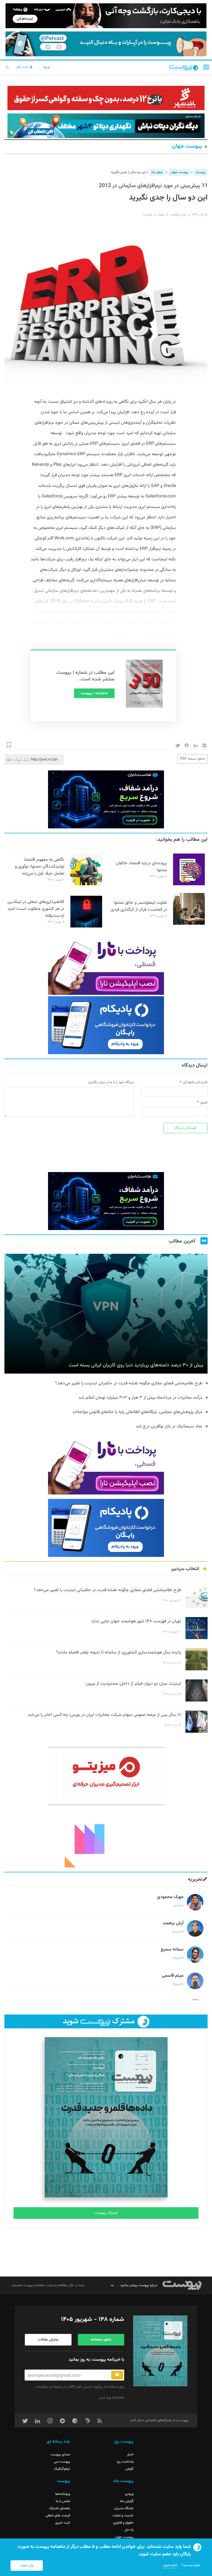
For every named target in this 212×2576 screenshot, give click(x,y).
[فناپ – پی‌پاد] (106, 1025)
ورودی (129, 2494)
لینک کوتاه (22, 760)
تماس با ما (63, 2501)
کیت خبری (63, 2523)
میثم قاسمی (173, 1976)
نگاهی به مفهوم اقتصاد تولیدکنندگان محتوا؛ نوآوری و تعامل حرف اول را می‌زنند (40, 867)
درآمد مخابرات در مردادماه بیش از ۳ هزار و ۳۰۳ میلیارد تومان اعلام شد (140, 1398)
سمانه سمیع (172, 1950)
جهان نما (157, 172)
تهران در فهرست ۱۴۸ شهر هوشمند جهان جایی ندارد (136, 1621)
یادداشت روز (125, 2462)
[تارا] (106, 966)
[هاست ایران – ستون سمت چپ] (106, 799)
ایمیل (204, 1103)
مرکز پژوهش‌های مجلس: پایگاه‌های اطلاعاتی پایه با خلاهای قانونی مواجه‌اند (137, 1412)
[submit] (117, 2375)
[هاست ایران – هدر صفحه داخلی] (106, 126)
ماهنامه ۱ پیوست (94, 693)
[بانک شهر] (106, 98)
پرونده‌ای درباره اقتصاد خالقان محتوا (141, 867)
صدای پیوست (60, 2455)
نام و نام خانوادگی (195, 1082)
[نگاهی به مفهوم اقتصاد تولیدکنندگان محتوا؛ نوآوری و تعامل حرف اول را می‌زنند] (86, 884)
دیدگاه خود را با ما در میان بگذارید (111, 1082)
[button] (206, 67)
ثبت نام (23, 67)
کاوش (129, 2469)
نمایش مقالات (48, 2340)
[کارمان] (106, 1838)
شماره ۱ (148, 215)
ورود (46, 67)
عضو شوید (170, 2565)
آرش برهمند (173, 1923)
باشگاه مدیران (124, 2508)
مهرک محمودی (170, 1897)
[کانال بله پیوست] (106, 44)
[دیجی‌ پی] (106, 16)
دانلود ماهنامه (101, 2340)
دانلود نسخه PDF (193, 759)
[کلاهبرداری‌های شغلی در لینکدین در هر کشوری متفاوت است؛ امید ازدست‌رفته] (86, 927)
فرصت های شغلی (58, 2516)
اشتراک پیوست (106, 2213)
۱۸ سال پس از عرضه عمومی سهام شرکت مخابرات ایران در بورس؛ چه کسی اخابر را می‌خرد (104, 1715)
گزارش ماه (127, 2501)
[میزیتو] (106, 1776)
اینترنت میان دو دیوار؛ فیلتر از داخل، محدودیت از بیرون (133, 1684)
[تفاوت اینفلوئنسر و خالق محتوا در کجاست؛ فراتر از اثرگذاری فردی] (189, 924)
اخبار (130, 2455)
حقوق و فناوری (123, 2523)
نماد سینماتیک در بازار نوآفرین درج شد (169, 1426)
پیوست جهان (187, 146)
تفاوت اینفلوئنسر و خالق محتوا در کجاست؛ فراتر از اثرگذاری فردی (139, 906)
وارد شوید (27, 2566)
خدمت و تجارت (123, 2516)
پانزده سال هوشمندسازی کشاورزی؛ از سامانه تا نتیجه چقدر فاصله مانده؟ (119, 1653)
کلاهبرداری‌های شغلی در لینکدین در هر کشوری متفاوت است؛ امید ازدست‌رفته (36, 909)
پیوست (201, 172)
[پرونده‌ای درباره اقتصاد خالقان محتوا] (189, 884)
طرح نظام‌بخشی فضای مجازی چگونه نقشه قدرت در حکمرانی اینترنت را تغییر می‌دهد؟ (129, 1383)
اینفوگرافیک (62, 2469)
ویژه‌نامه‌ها (63, 2494)
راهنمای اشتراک (59, 2508)
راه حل (129, 2530)
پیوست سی (62, 2462)
